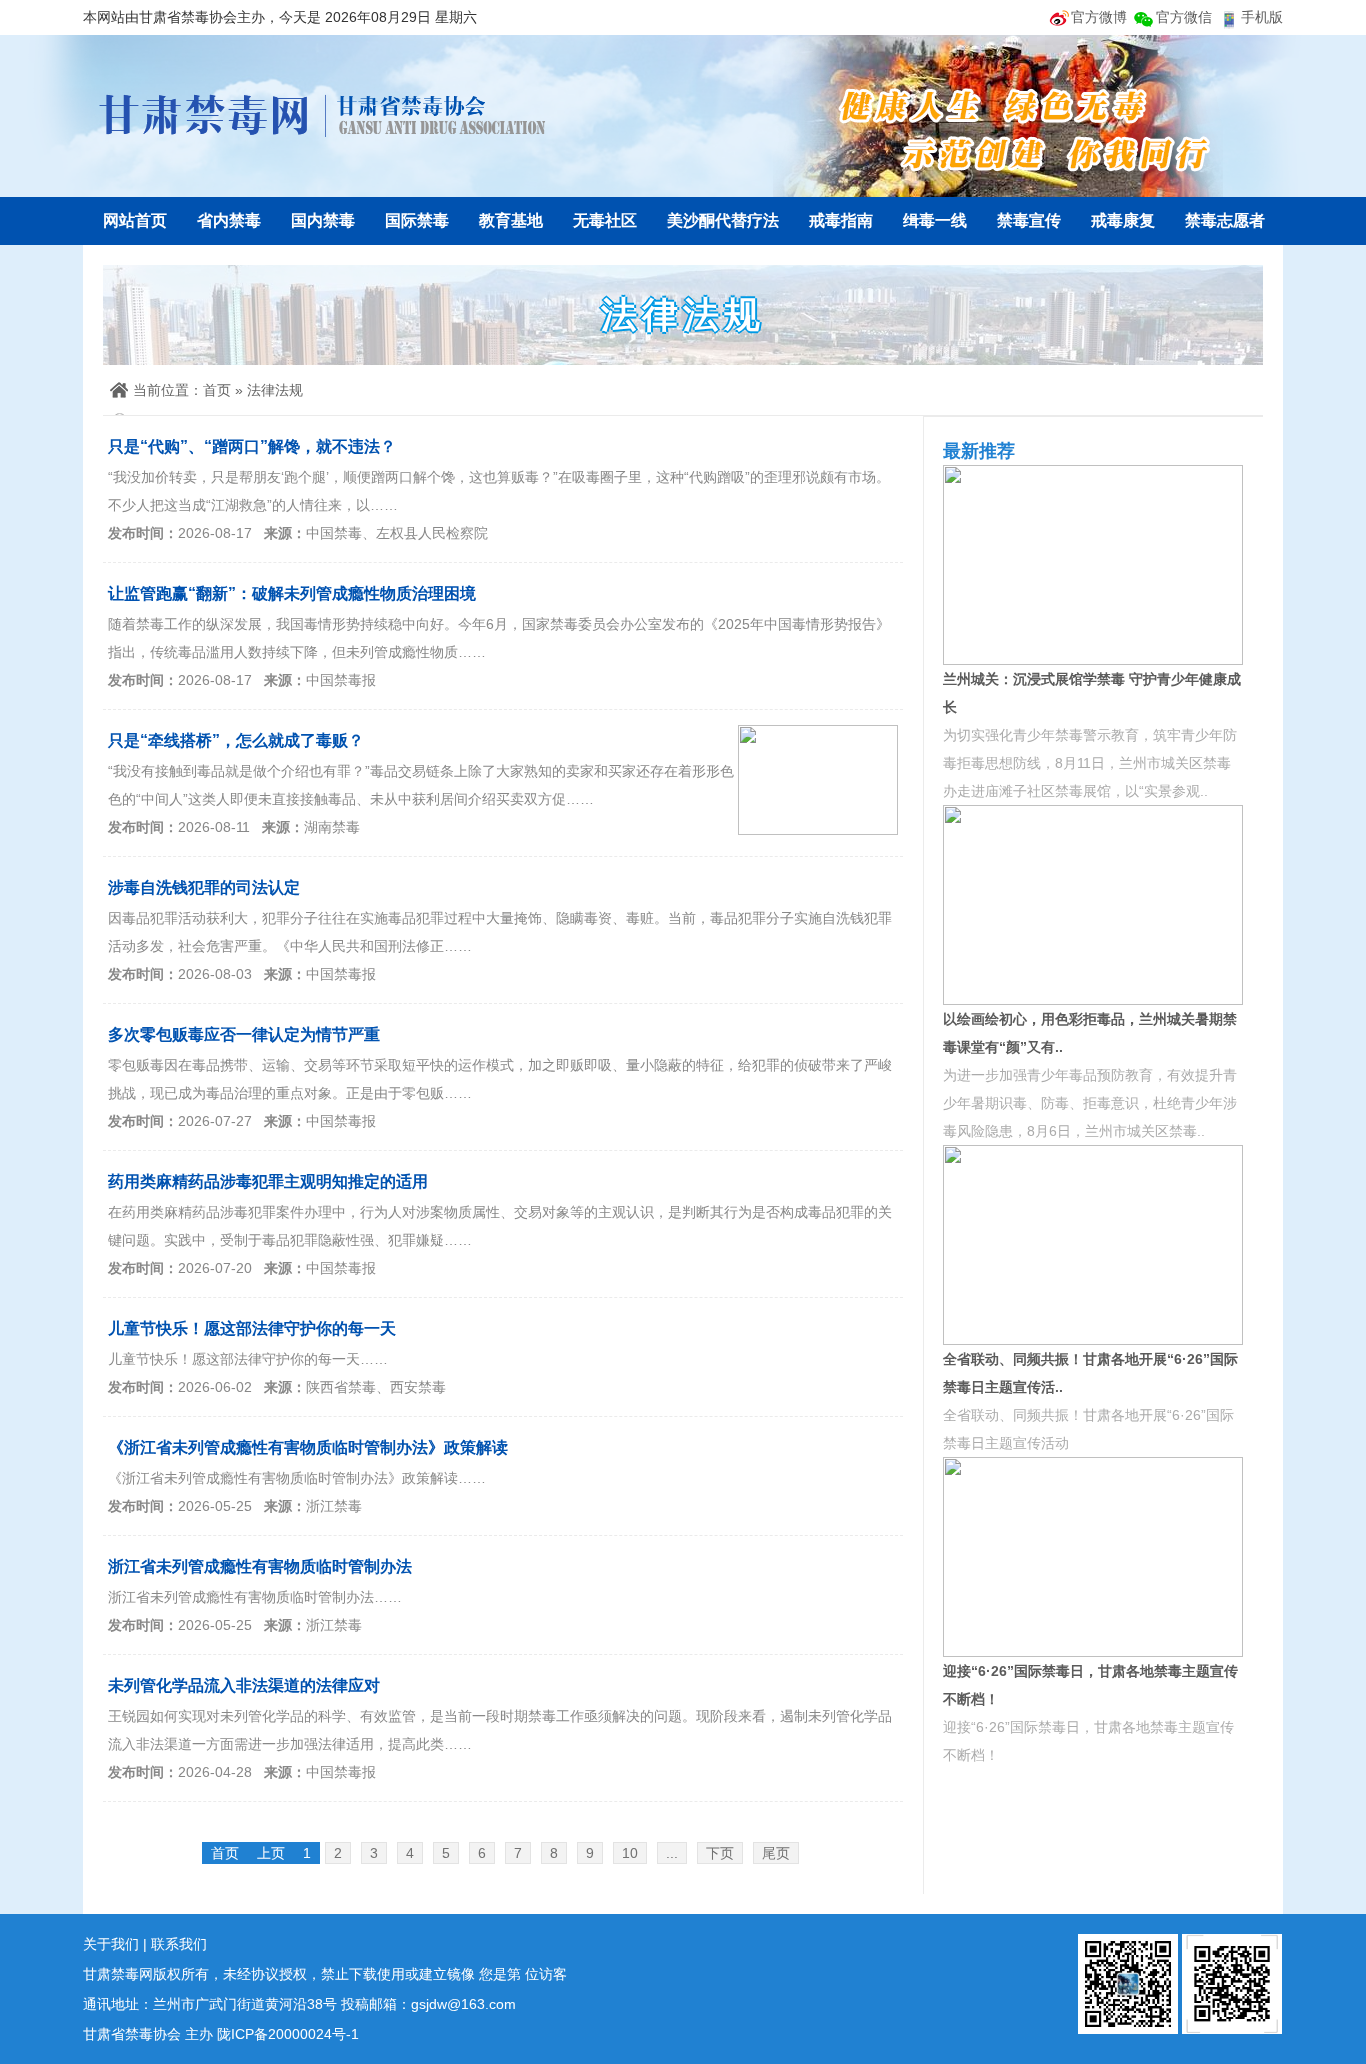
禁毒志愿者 (1225, 220)
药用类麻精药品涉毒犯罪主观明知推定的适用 (268, 1181)
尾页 (776, 1853)
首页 (217, 390)
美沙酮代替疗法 (723, 220)
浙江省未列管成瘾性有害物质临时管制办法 (260, 1566)
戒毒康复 (1123, 220)
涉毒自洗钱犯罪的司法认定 (204, 887)
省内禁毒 (229, 220)
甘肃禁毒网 (323, 115)
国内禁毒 (323, 220)
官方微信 (1184, 17)
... (672, 1853)
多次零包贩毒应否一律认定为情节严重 (244, 1034)
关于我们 (111, 1944)
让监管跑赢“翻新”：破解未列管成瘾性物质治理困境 (292, 593)
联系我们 (179, 1944)
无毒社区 (605, 220)
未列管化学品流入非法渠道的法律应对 (244, 1685)
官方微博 (1099, 17)
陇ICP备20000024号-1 (288, 2034)
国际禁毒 (417, 220)
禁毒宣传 (1029, 220)
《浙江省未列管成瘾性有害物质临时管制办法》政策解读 (308, 1447)
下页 (720, 1853)
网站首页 (135, 220)
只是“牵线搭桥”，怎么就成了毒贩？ (236, 740)
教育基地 (511, 220)
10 (630, 1853)
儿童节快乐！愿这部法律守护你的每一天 (252, 1328)
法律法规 (275, 390)
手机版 (1262, 17)
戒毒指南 (841, 220)
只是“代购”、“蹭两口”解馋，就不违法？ (252, 446)
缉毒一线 (935, 220)
